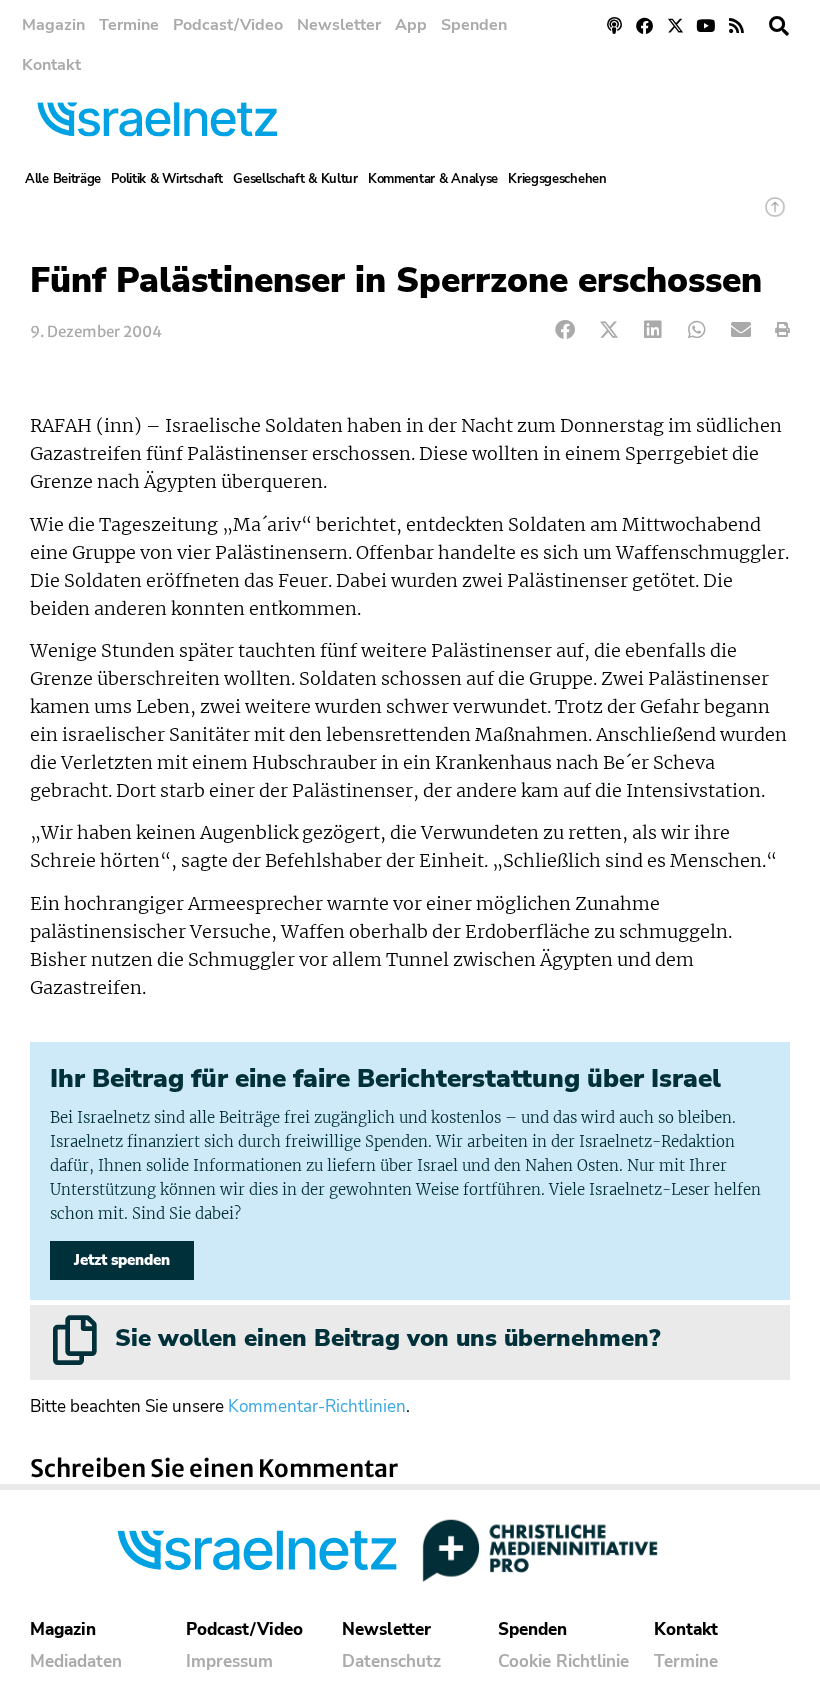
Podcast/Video (228, 25)
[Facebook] (644, 25)
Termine (129, 25)
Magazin (53, 25)
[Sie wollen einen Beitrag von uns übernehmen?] (75, 1340)
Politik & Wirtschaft (167, 179)
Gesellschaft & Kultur (295, 179)
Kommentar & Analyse (433, 179)
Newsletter (339, 25)
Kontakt (51, 65)
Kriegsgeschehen (557, 179)
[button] (779, 26)
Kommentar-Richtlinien (317, 1406)
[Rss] (736, 25)
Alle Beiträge (63, 179)
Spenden (474, 25)
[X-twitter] (675, 25)
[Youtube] (706, 25)
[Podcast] (614, 25)
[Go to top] (775, 216)
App (411, 25)
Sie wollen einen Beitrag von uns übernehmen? (387, 1338)
